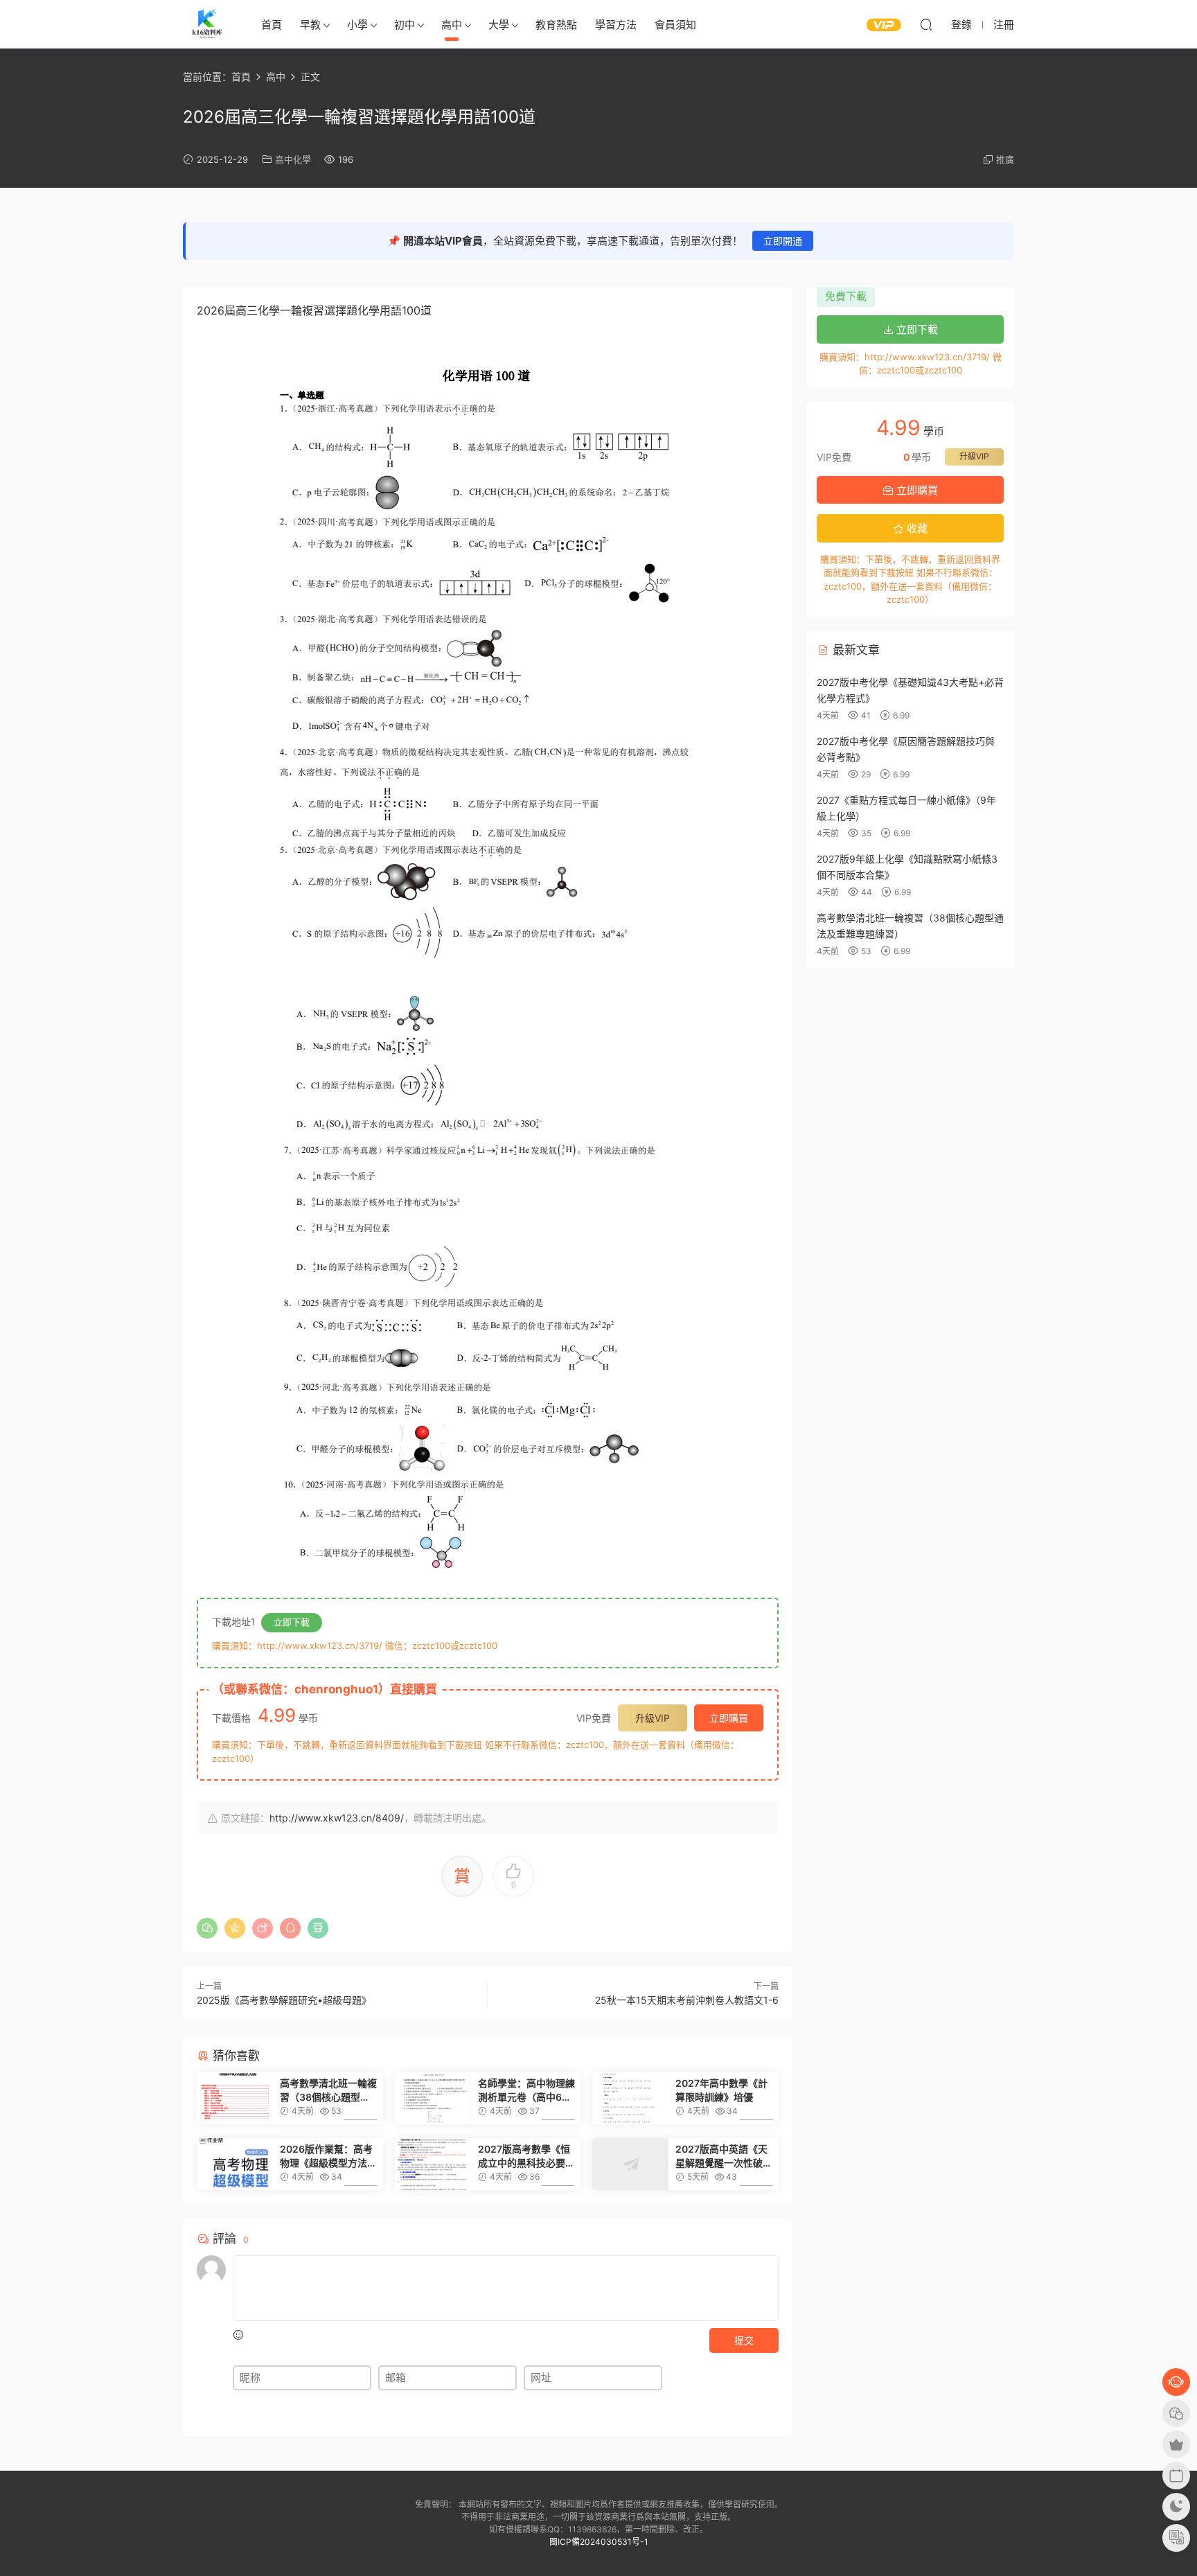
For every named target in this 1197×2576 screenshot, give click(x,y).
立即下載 (292, 1622)
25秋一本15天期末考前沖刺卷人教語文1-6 (687, 2000)
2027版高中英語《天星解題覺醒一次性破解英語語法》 (724, 2156)
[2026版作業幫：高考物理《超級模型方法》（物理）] (235, 2164)
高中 (452, 25)
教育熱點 (556, 25)
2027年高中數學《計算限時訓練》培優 (721, 2090)
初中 (405, 25)
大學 (499, 25)
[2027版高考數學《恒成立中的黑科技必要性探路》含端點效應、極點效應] (433, 2164)
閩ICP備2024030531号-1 (599, 2542)
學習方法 (616, 25)
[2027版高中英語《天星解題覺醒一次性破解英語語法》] (630, 2164)
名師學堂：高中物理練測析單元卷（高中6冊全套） (526, 2091)
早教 (310, 25)
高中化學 (293, 159)
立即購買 (729, 1718)
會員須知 (675, 25)
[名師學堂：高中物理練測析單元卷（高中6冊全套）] (433, 2098)
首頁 (272, 25)
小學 (357, 25)
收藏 (916, 528)
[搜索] (926, 24)
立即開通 (783, 241)
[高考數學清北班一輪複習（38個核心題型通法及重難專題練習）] (235, 2098)
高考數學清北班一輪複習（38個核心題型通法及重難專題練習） (328, 2091)
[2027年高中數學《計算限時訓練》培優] (630, 2098)
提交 (744, 2340)
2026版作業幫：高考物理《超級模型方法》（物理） (328, 2156)
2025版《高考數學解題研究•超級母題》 (284, 2000)
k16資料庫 (207, 24)
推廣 (1005, 159)
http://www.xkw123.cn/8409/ (337, 1818)
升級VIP (653, 1718)
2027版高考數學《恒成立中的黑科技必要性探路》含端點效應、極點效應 (526, 2156)
